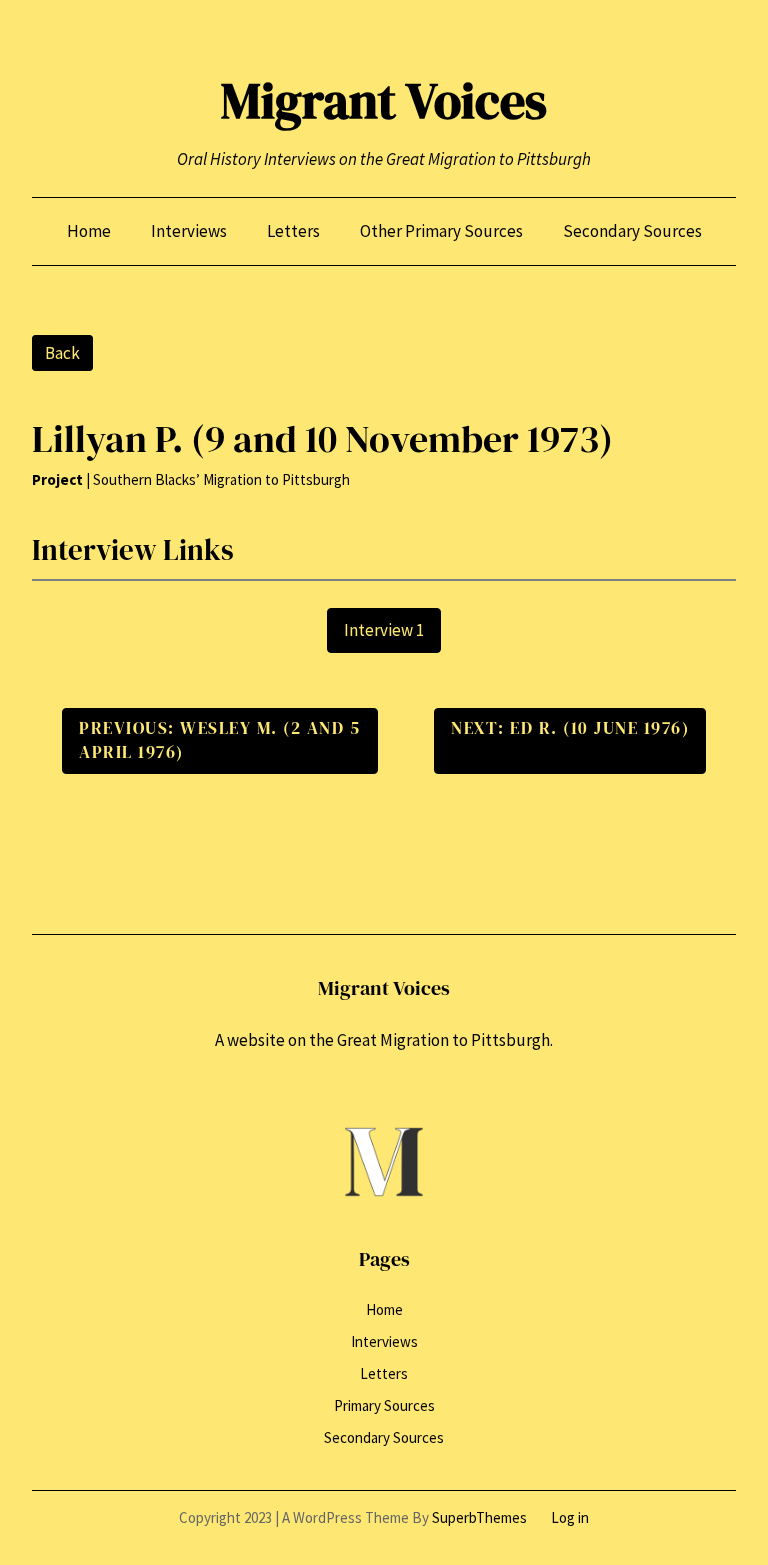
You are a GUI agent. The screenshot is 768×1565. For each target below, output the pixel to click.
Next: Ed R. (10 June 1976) (570, 728)
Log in (570, 1517)
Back (62, 353)
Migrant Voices (384, 100)
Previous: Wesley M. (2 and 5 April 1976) (219, 740)
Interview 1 (384, 630)
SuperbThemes (479, 1517)
